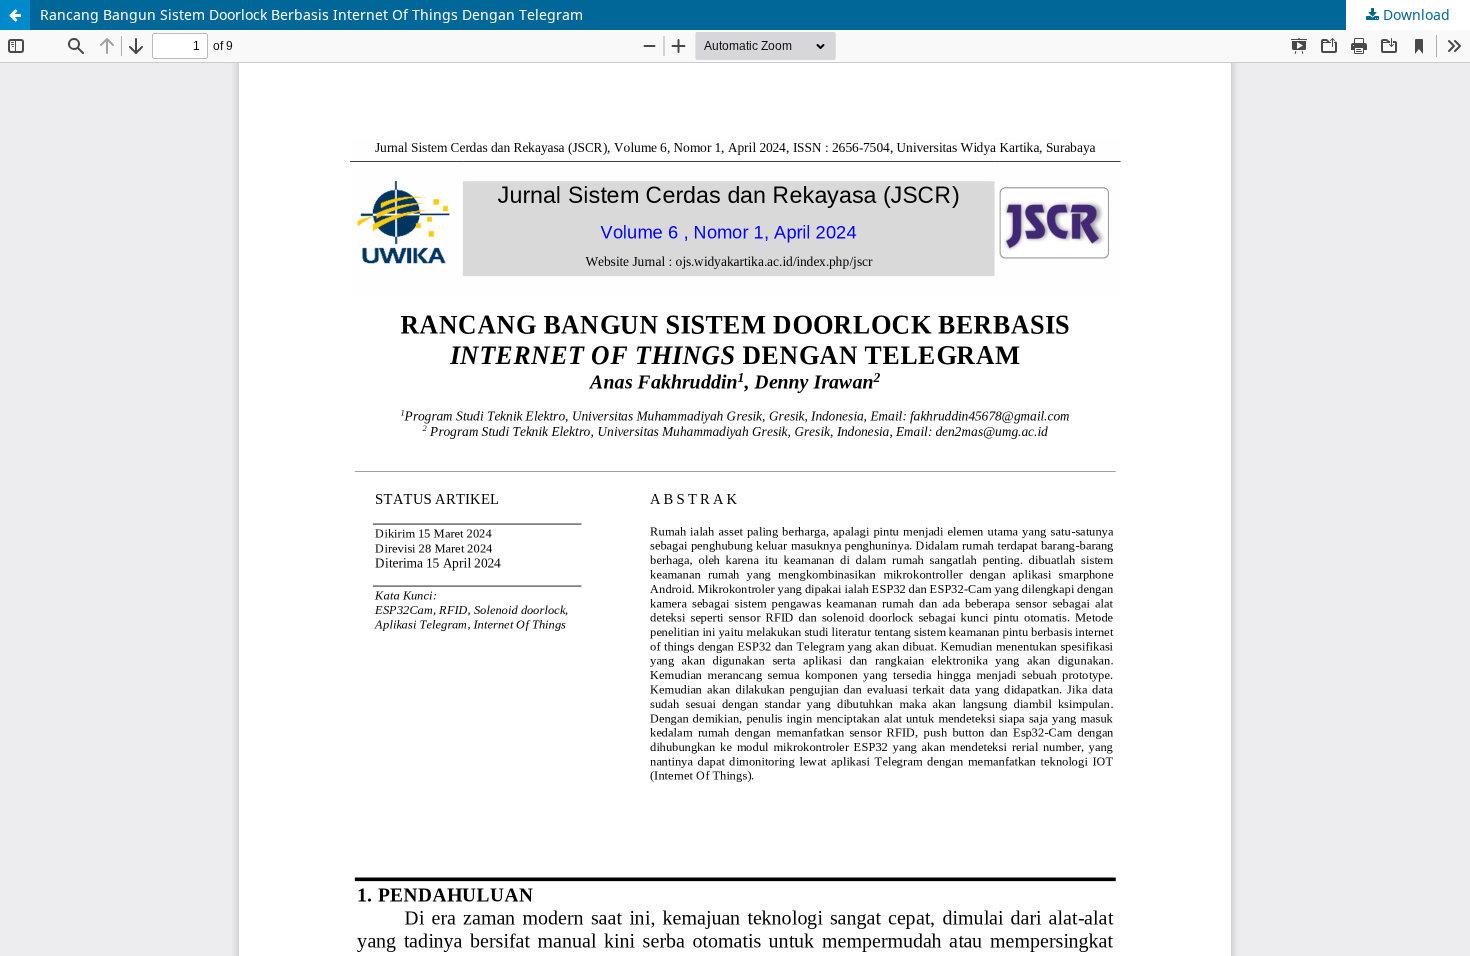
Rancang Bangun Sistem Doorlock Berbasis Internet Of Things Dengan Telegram (311, 14)
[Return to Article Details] (15, 15)
